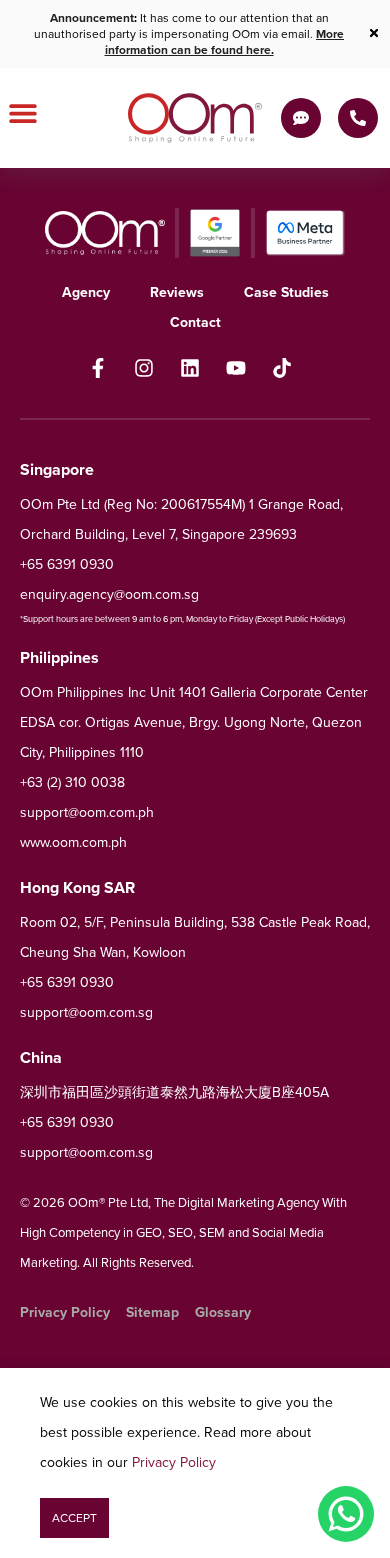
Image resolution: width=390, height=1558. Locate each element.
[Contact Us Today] (358, 118)
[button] (74, 1518)
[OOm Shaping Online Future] (195, 118)
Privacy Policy (174, 1462)
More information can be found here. (225, 42)
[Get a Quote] (301, 118)
